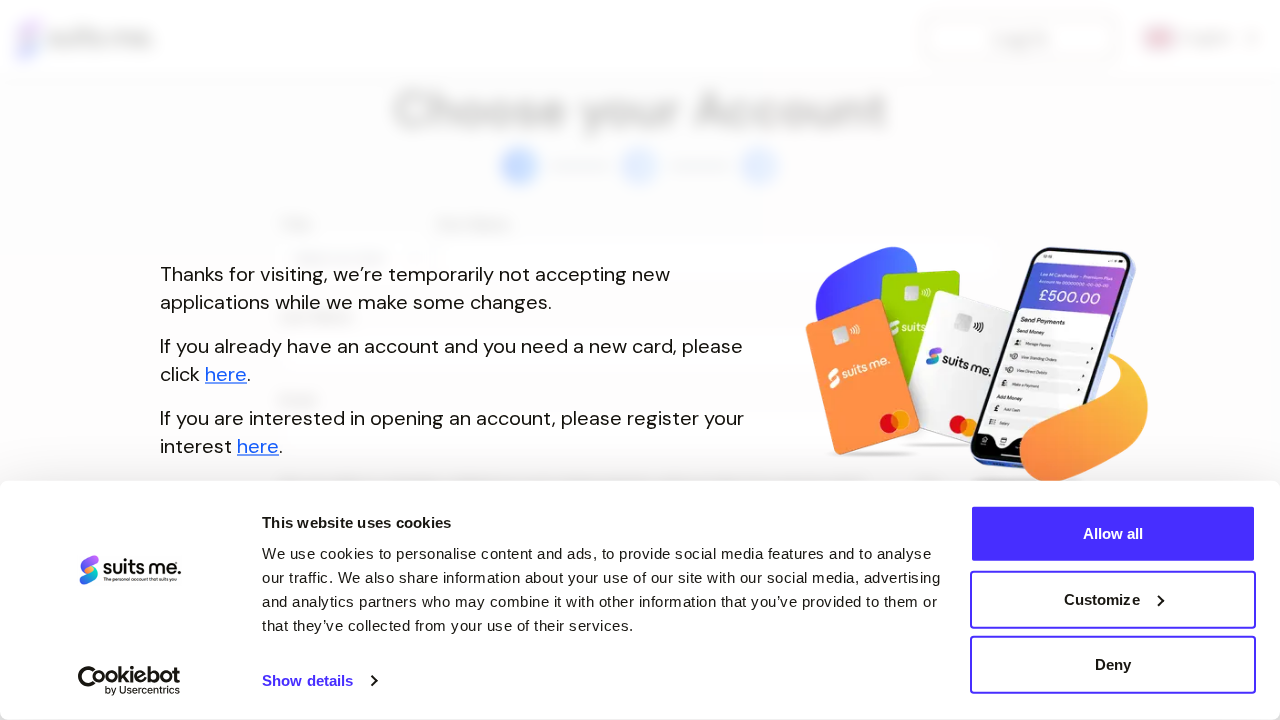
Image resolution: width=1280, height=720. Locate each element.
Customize (1102, 598)
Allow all (1113, 533)
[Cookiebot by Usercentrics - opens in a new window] (129, 681)
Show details (307, 680)
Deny (1113, 664)
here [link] (226, 374)
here (258, 446)
